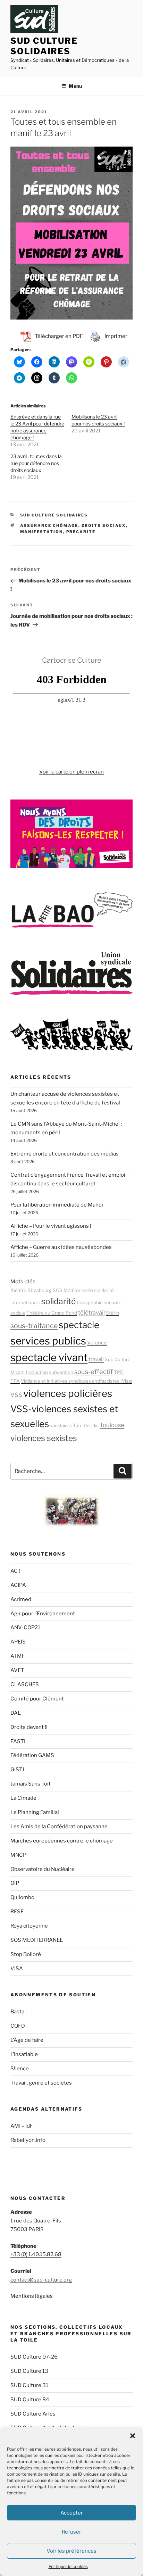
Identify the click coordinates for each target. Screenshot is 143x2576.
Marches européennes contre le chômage (62, 1841)
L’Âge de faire (27, 2040)
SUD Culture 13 (29, 2371)
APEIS (18, 1642)
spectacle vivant (49, 1357)
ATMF (18, 1656)
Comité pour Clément (37, 1699)
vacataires (61, 1425)
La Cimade (23, 1798)
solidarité (58, 1301)
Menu (75, 86)
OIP (15, 1883)
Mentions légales (32, 2296)
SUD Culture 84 (30, 2400)
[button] (133, 2436)
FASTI (18, 1741)
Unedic (91, 1425)
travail (96, 1359)
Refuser (71, 2532)
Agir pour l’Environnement (43, 1614)
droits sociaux (104, 525)
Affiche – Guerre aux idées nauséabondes (61, 1247)
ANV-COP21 (25, 1627)
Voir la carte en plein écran (71, 772)
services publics (48, 1341)
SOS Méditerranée (73, 1290)
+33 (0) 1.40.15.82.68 (36, 2254)
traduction (37, 1372)
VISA (17, 1969)
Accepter (72, 2513)
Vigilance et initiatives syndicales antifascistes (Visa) (77, 1381)
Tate (78, 1425)
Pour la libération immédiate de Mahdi (57, 1205)
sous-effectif (94, 1372)
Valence (97, 1343)
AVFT (17, 1670)
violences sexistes (44, 1438)
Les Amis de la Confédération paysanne (59, 1827)
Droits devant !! (29, 1727)
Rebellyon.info (28, 2140)
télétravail (91, 1312)
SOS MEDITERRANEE (37, 1940)
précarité (81, 532)
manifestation (42, 532)
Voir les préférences (71, 2551)
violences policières (68, 1393)
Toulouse (112, 1425)
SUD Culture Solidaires (44, 46)
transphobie (90, 1302)
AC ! (15, 1571)
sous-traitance (34, 1326)
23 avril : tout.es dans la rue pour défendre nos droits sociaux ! (36, 463)
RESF (17, 1912)
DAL (16, 1713)
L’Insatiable (24, 2054)
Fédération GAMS (32, 1755)
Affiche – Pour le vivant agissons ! (51, 1226)
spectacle (79, 1325)
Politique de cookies (68, 2566)
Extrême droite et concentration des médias (65, 1154)
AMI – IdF (22, 2126)
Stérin (112, 1313)
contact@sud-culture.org (41, 2280)
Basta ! (19, 2012)
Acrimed (21, 1599)
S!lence (20, 2069)
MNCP (18, 1855)
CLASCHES (25, 1684)
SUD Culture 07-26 (34, 2357)
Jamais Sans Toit (31, 1784)
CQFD (18, 2026)
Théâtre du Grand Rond (52, 1313)
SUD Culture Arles (33, 2414)
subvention (61, 1372)
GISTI (17, 1770)
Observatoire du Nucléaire (43, 1869)
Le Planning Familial (35, 1812)
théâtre (18, 1290)
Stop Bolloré (26, 1954)
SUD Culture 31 (29, 2385)
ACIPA (18, 1585)
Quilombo (22, 1897)
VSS (16, 1395)
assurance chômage (49, 525)
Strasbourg (40, 1290)
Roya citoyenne (29, 1926)
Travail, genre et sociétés (41, 2083)
